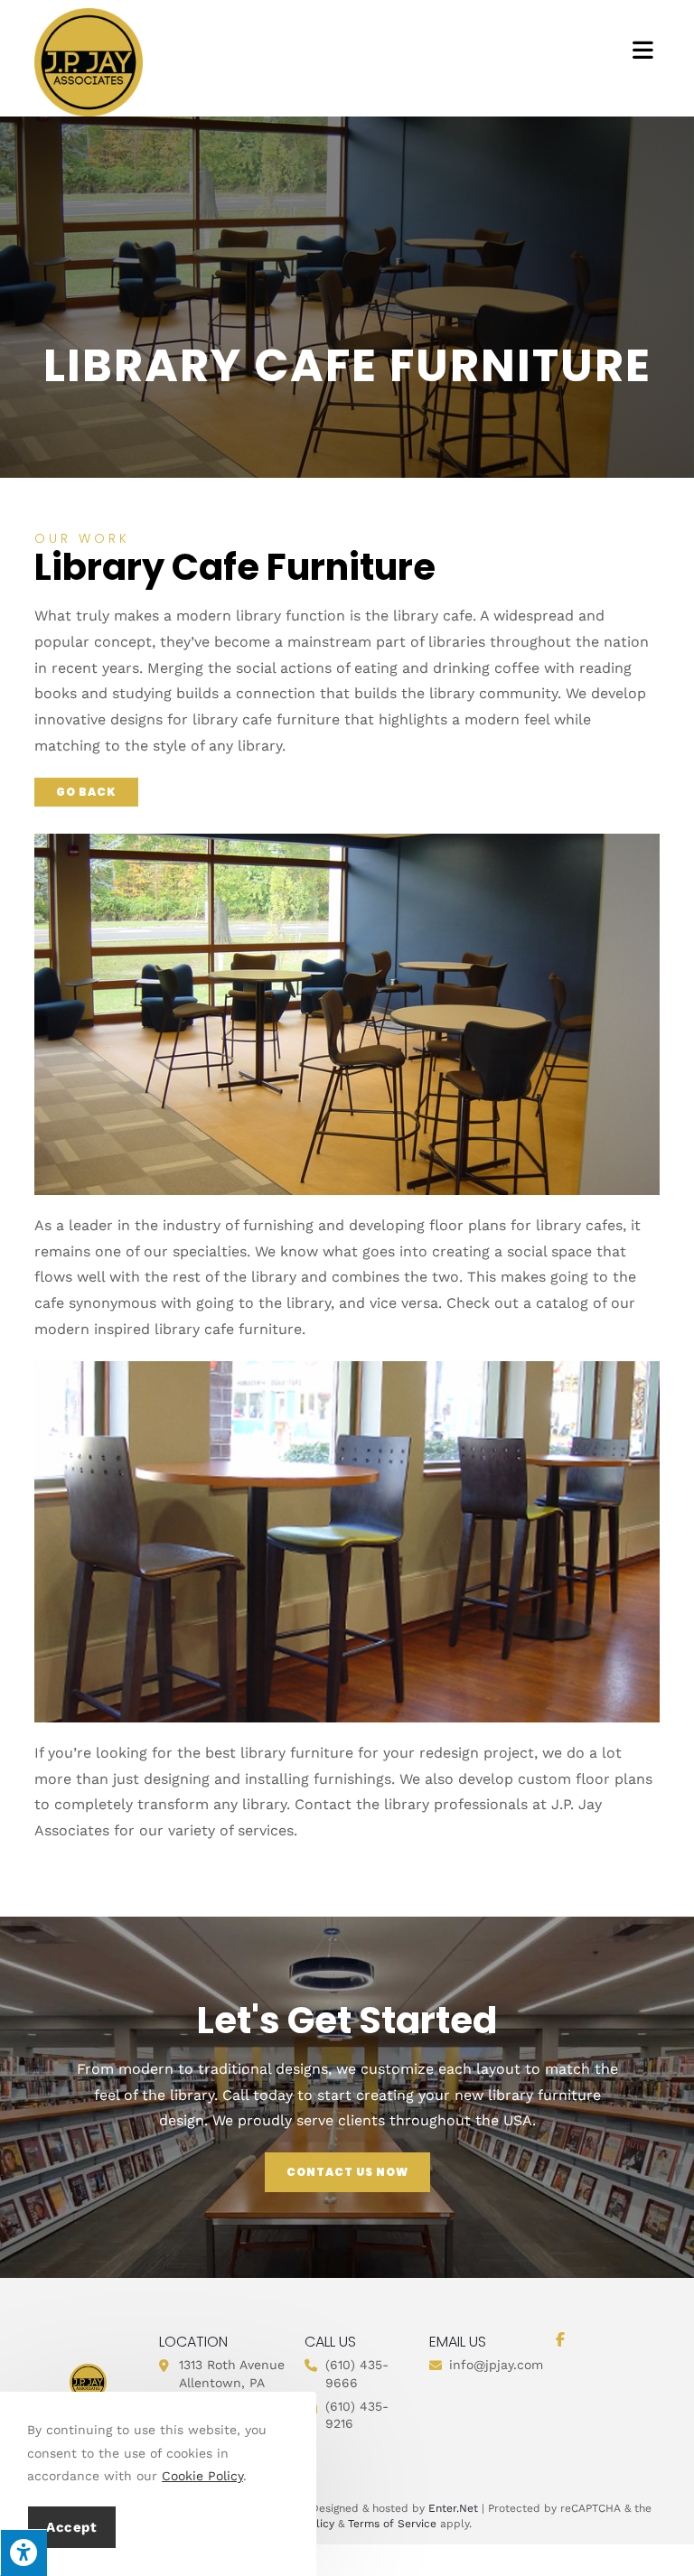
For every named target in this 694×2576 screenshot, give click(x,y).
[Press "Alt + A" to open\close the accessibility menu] (23, 2553)
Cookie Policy (202, 2476)
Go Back (86, 792)
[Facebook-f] (560, 2339)
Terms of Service (392, 2524)
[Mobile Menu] (646, 50)
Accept (72, 2527)
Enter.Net (453, 2508)
